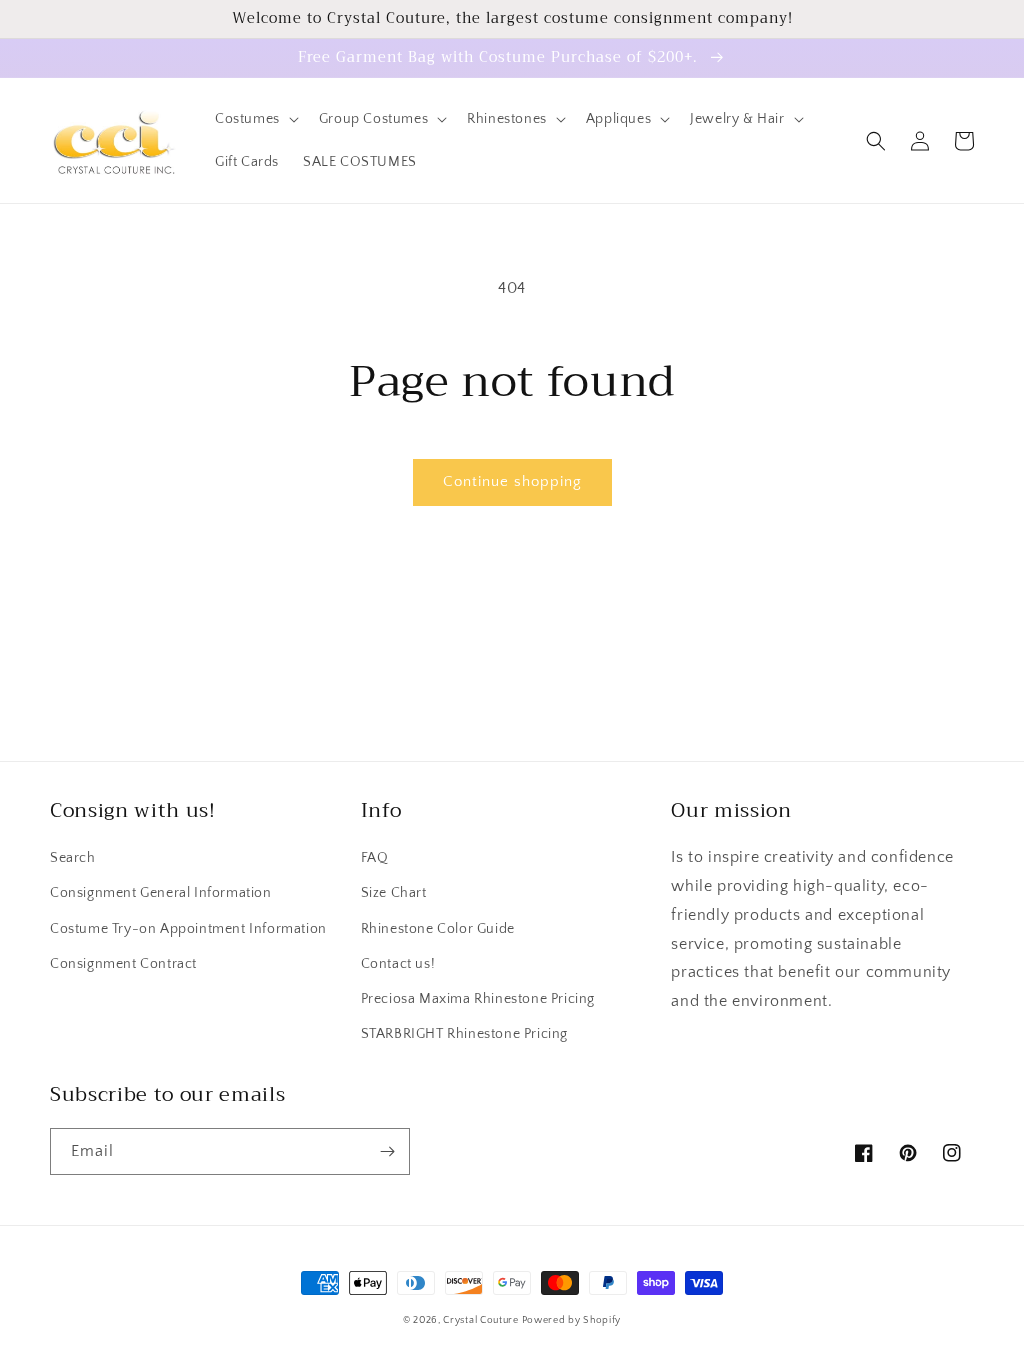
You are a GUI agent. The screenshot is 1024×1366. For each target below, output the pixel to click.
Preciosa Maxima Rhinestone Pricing (478, 999)
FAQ (375, 858)
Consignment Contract (123, 964)
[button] (255, 119)
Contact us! (398, 964)
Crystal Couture (482, 1320)
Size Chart (394, 893)
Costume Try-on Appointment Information (188, 929)
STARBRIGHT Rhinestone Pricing (464, 1034)
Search (73, 858)
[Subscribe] (387, 1151)
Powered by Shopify (572, 1320)
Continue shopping (512, 481)
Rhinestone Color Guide (438, 929)
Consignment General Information (161, 893)
